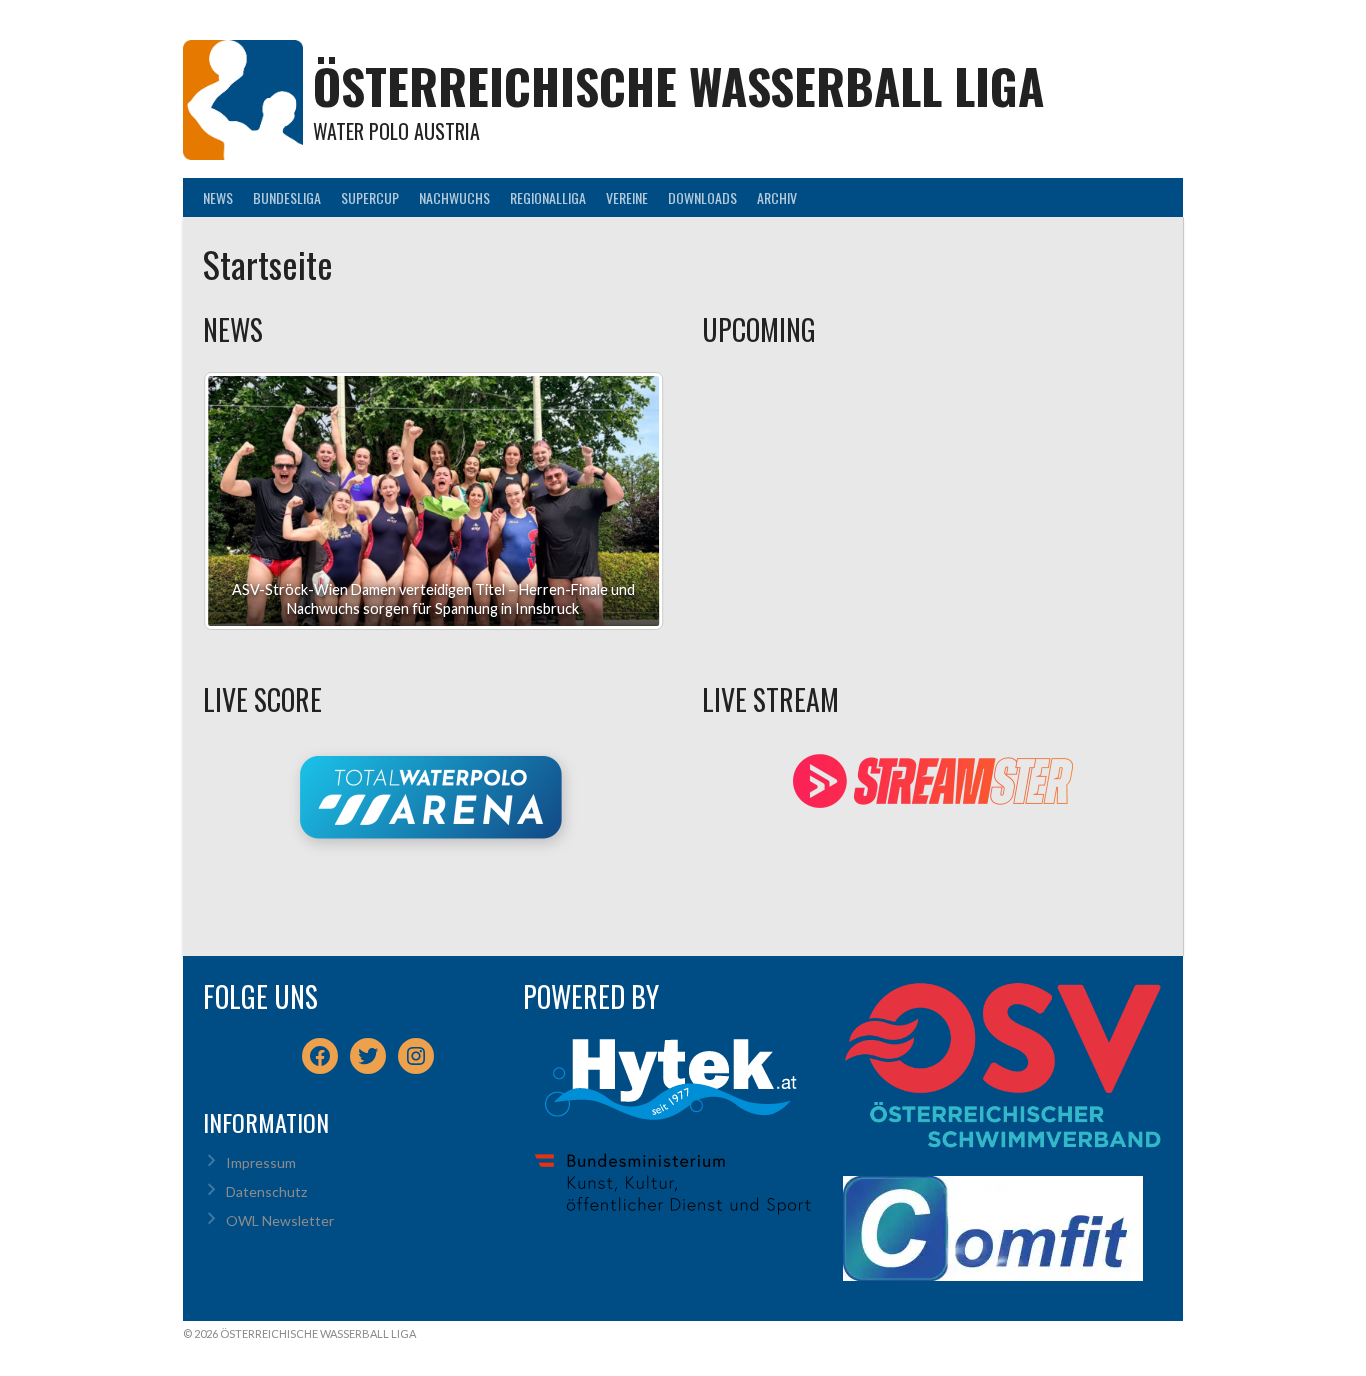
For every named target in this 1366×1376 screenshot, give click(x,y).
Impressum (261, 1162)
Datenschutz (266, 1191)
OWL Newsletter (280, 1220)
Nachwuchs (454, 197)
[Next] (622, 501)
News (218, 197)
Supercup (370, 197)
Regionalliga (548, 197)
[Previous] (245, 501)
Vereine (627, 197)
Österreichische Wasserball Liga (678, 85)
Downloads (702, 197)
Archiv (777, 197)
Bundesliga (287, 197)
